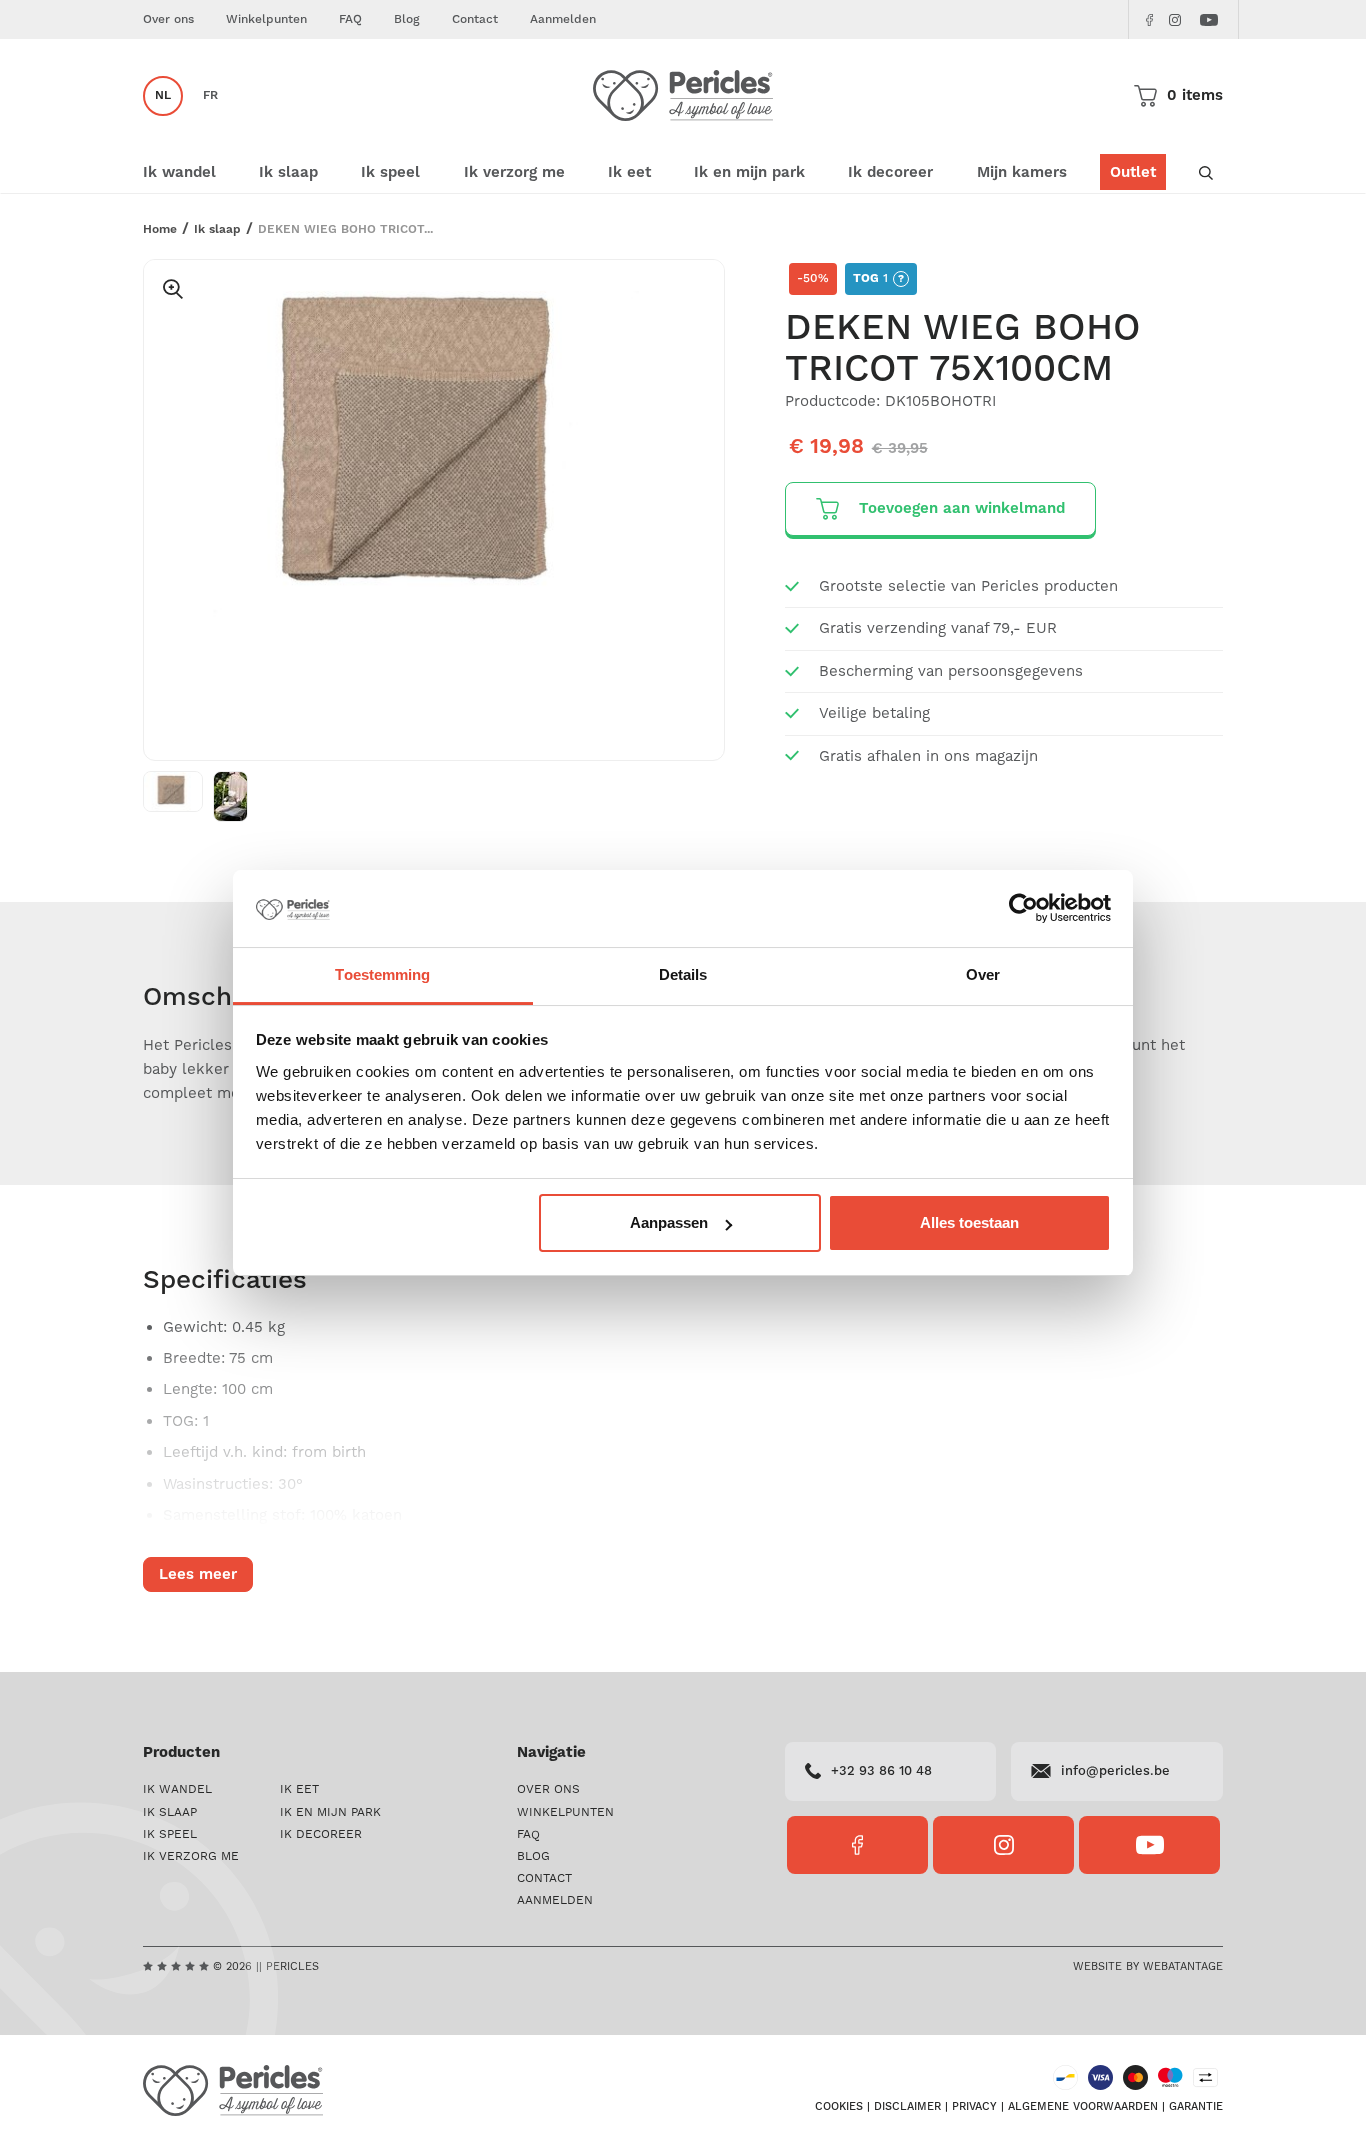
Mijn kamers (1022, 172)
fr (210, 95)
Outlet (1133, 172)
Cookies (839, 2107)
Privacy (974, 2107)
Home (160, 229)
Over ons (168, 19)
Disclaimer (907, 2107)
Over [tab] (983, 974)
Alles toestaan (969, 1222)
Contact (475, 19)
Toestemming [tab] (382, 974)
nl (163, 95)
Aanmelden (563, 19)
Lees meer (198, 1574)
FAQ (350, 19)
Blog (407, 19)
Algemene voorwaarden (1083, 2107)
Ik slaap (217, 229)
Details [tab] (683, 974)
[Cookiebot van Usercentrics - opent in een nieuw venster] (1023, 909)
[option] (434, 453)
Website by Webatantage (1148, 1966)
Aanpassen (669, 1222)
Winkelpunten (266, 19)
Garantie (1196, 2107)
